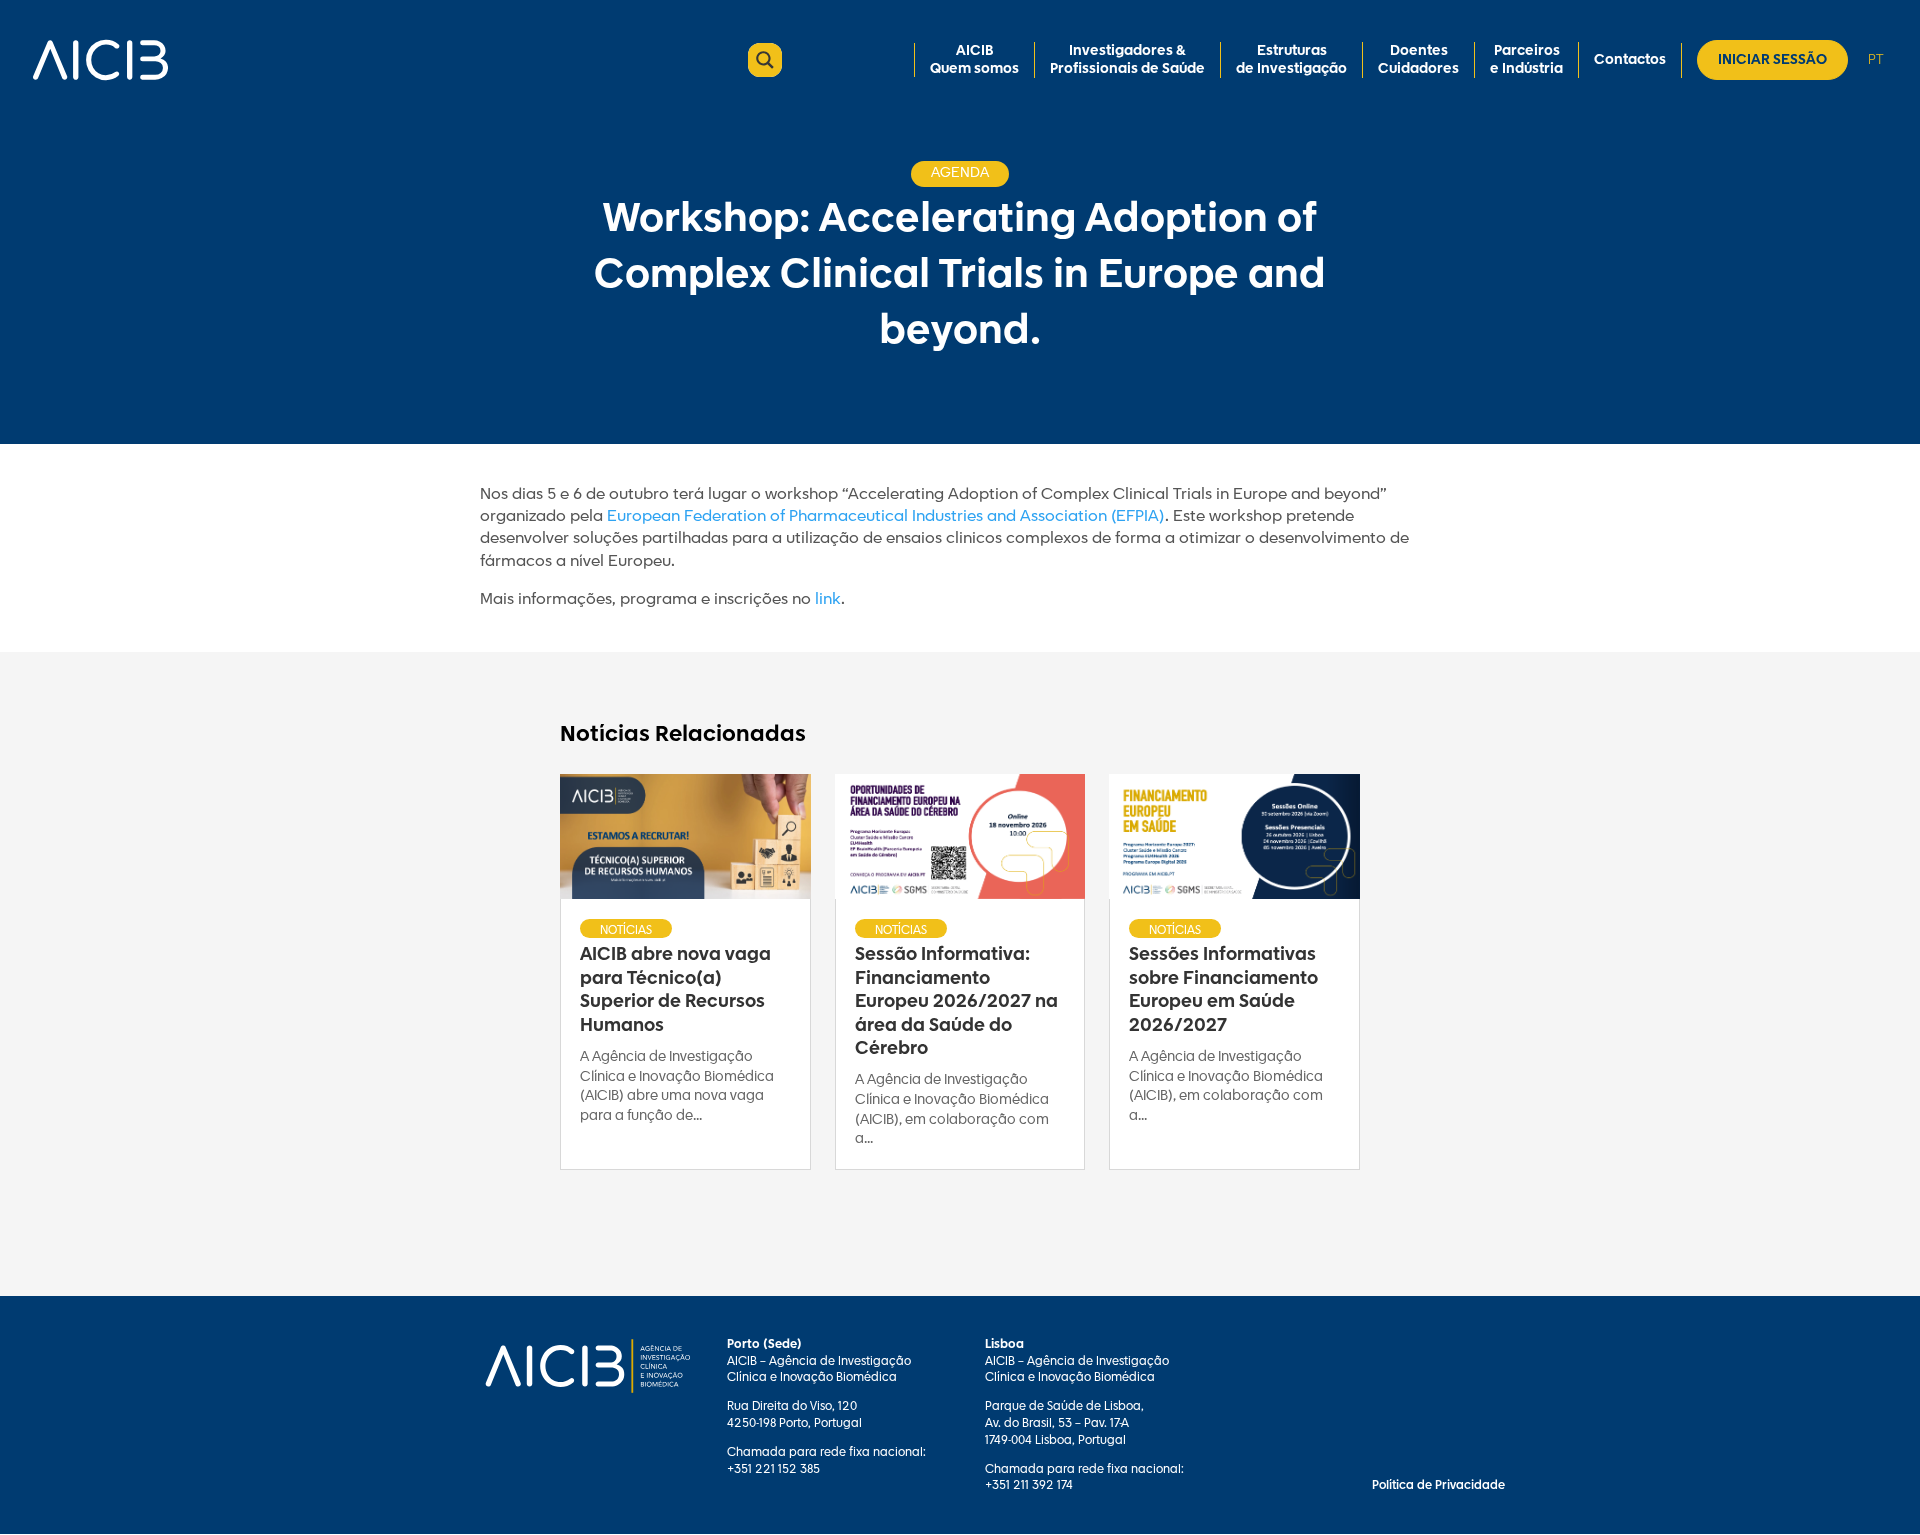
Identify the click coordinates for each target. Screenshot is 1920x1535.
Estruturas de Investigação (1291, 60)
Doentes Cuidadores (1418, 60)
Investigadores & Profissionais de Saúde (1127, 60)
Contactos (1630, 60)
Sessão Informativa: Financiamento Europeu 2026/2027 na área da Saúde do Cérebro (956, 1002)
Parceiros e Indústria (1526, 60)
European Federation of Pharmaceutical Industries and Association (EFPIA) (886, 516)
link (828, 599)
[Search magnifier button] (765, 60)
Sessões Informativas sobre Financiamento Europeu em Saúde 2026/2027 (1223, 990)
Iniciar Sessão (1772, 60)
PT (1875, 59)
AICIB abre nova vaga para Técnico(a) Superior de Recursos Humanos (675, 990)
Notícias (626, 930)
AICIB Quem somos (974, 60)
